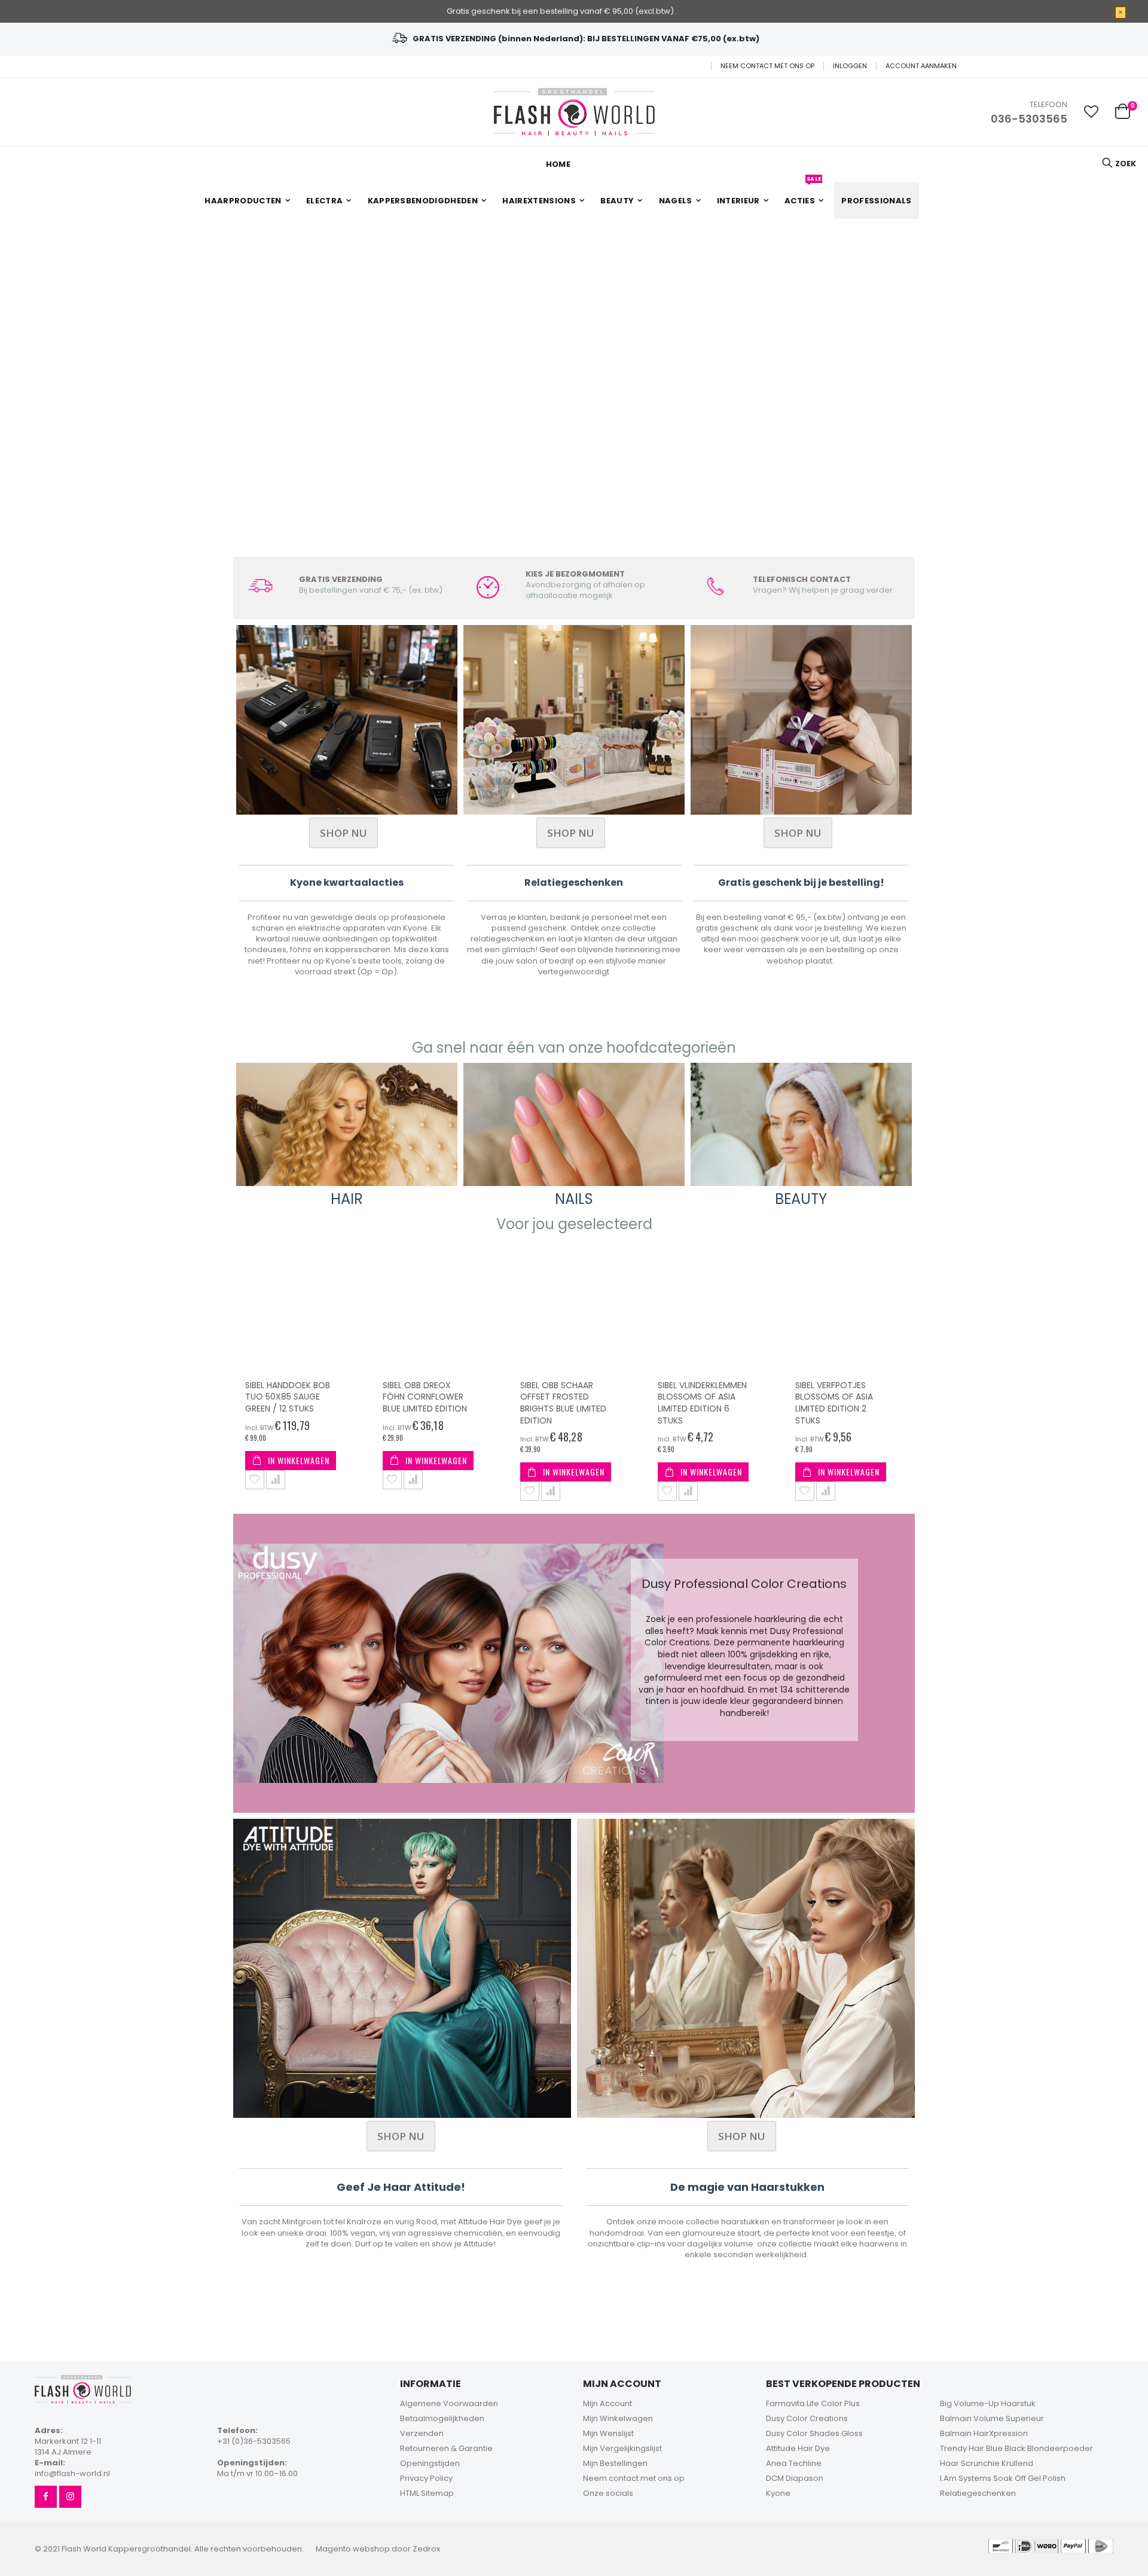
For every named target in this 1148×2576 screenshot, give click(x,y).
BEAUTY (801, 1199)
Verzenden (422, 2433)
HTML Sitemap (427, 2493)
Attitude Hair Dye (798, 2448)
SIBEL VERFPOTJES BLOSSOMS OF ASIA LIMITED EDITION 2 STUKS (697, 1403)
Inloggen (850, 66)
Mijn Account (607, 2403)
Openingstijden (430, 2463)
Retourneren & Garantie (446, 2448)
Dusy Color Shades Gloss (814, 2433)
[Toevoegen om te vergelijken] (276, 1480)
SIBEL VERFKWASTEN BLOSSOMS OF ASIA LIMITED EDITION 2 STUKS (834, 1403)
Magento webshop (353, 2549)
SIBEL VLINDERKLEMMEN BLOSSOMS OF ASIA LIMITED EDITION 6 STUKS (565, 1403)
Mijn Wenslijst (608, 2433)
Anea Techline (794, 2463)
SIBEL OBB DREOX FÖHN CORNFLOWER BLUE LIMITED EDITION (287, 1397)
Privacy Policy (426, 2478)
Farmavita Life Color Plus (813, 2403)
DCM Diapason (795, 2478)
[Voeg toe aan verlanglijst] (255, 1480)
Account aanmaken (921, 66)
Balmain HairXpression (984, 2433)
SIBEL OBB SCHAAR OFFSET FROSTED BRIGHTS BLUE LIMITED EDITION (426, 1403)
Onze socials (608, 2493)
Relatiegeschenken (978, 2493)
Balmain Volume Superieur (992, 2418)
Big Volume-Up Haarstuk (988, 2403)
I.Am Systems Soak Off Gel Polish (1003, 2478)
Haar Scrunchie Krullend (987, 2463)
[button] (1091, 112)
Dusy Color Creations (807, 2418)
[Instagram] (70, 2497)
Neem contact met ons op (767, 66)
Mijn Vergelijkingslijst (622, 2448)
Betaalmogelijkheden (442, 2418)
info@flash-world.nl (72, 2473)
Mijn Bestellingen (615, 2463)
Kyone (778, 2493)
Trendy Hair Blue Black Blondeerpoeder (1016, 2448)
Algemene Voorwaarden (449, 2403)
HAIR (347, 1199)
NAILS (574, 1199)
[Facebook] (46, 2497)
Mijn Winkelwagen (618, 2418)
